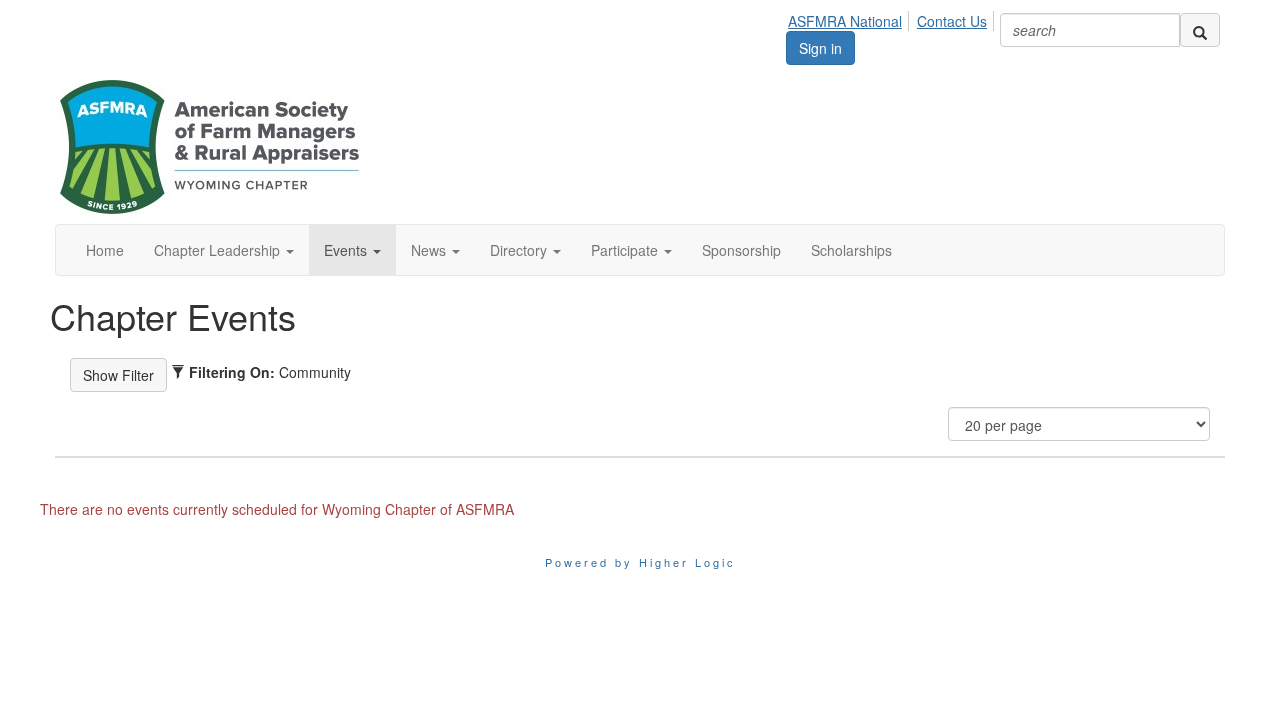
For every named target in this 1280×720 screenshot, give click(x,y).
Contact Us (952, 21)
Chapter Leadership (219, 250)
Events (347, 250)
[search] (1200, 30)
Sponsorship (741, 250)
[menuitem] (850, 18)
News (430, 250)
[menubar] (893, 18)
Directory (520, 250)
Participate (626, 250)
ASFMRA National (845, 21)
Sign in (820, 48)
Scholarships (851, 250)
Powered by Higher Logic (640, 562)
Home (105, 250)
